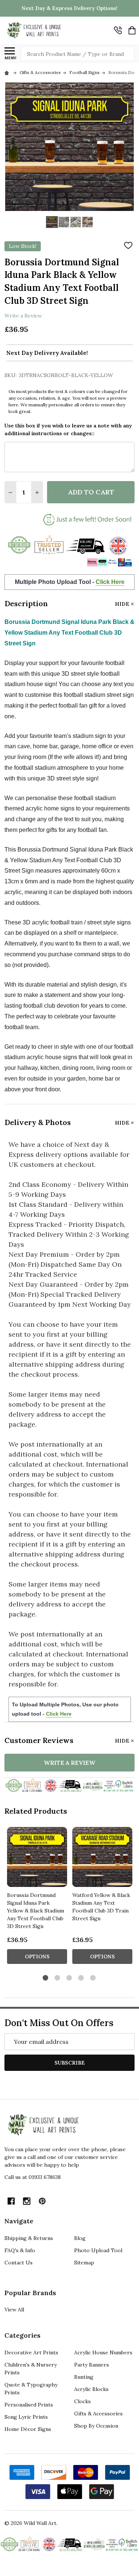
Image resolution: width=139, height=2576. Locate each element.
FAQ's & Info (20, 2250)
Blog (80, 2238)
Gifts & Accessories (98, 2414)
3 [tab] (69, 1978)
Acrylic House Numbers (103, 2352)
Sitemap (84, 2263)
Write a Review (23, 315)
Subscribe (70, 2063)
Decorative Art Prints (31, 2352)
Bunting (84, 2377)
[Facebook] (11, 2201)
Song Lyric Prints (26, 2417)
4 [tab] (81, 1978)
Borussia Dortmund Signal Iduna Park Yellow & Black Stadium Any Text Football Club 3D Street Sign (36, 1911)
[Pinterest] (42, 2201)
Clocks (82, 2401)
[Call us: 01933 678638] (118, 30)
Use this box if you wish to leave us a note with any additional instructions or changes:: (68, 429)
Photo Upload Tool (98, 2250)
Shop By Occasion (96, 2426)
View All (14, 2310)
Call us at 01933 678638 (33, 2177)
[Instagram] (27, 2201)
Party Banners (92, 2365)
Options (37, 1957)
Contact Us (19, 2263)
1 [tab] (46, 1978)
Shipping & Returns (29, 2238)
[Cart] (132, 30)
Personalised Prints (29, 2405)
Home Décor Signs (28, 2429)
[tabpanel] (37, 1898)
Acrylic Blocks (91, 2389)
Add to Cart (91, 492)
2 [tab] (58, 1978)
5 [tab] (93, 1978)
